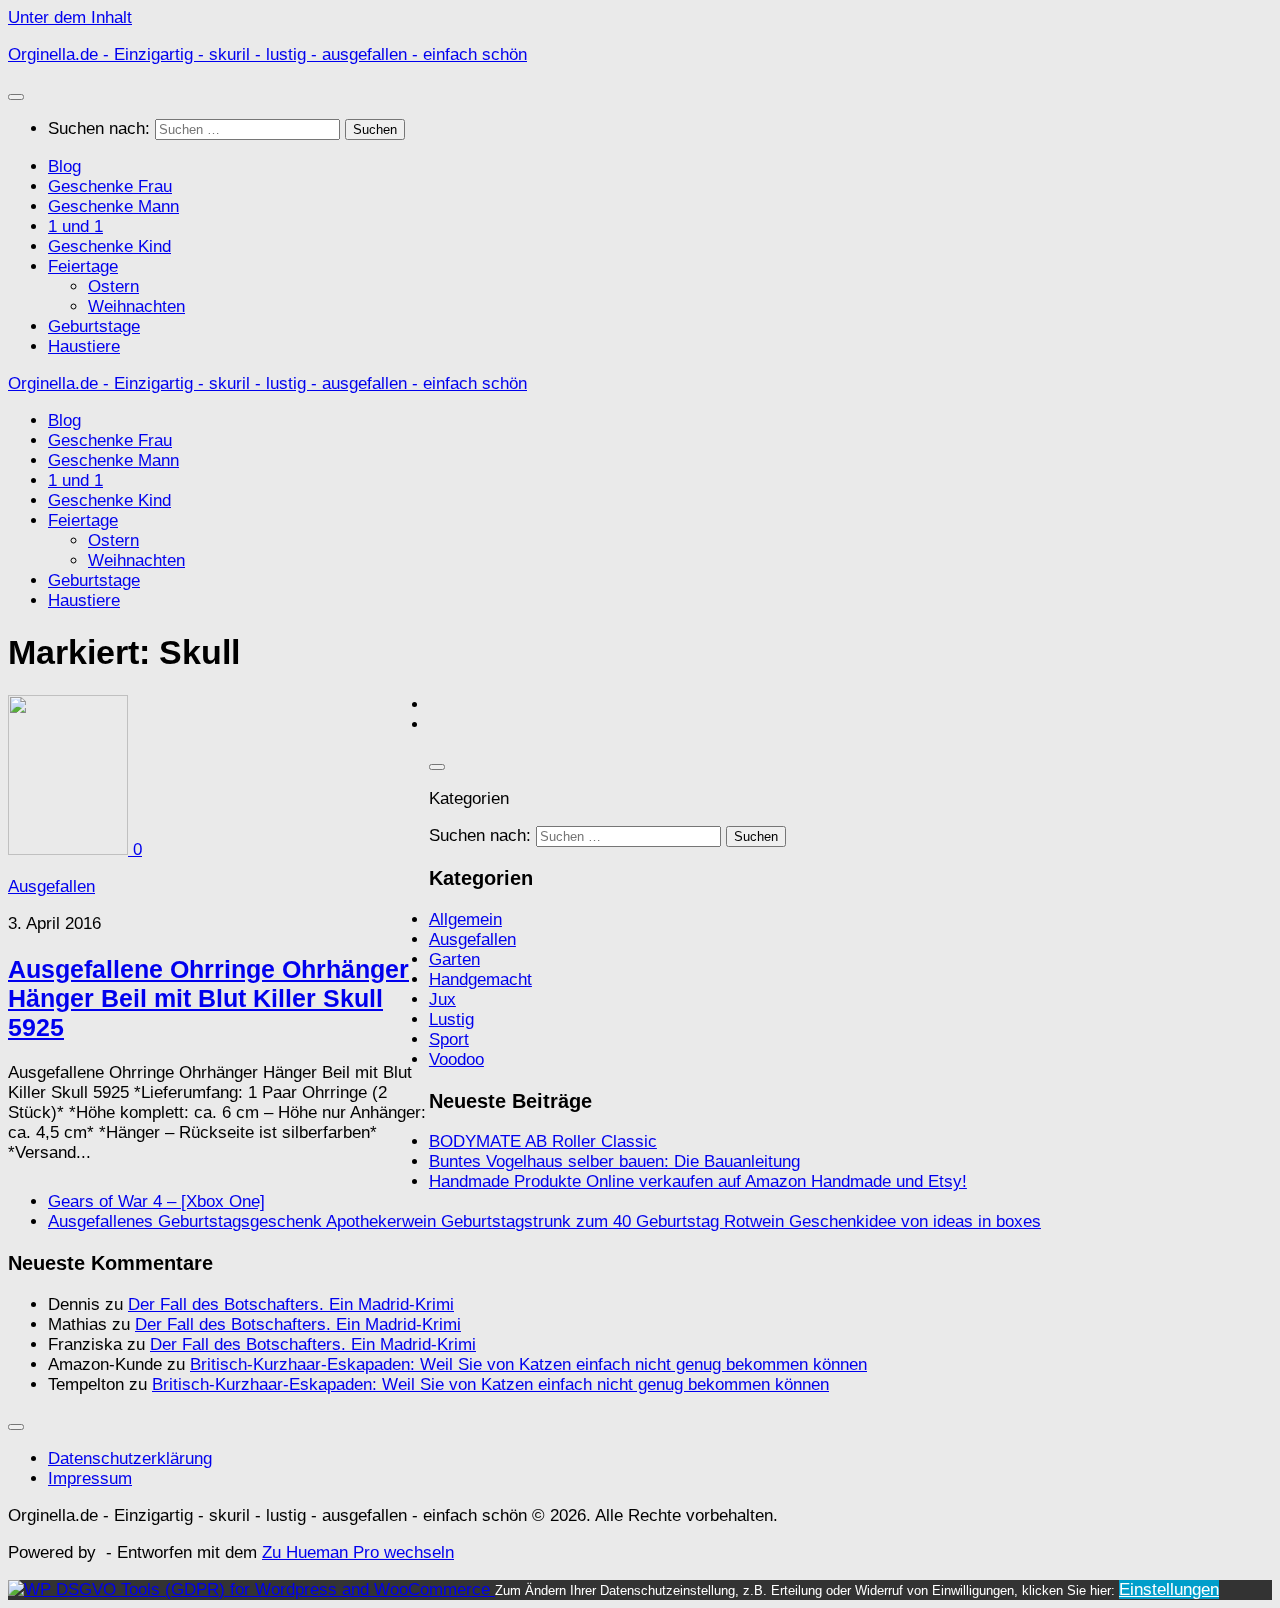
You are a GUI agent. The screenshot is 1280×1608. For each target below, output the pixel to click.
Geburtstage (94, 326)
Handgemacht (480, 979)
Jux (442, 999)
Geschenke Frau (110, 186)
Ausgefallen (51, 886)
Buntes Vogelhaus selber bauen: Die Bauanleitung (614, 1161)
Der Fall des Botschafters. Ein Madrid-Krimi (291, 1304)
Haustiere (84, 346)
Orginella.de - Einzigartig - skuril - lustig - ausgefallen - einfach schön (267, 54)
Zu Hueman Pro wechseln (358, 1552)
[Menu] (16, 97)
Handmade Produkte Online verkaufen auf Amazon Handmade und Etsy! (698, 1181)
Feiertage (83, 266)
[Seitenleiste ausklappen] (437, 767)
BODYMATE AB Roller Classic (543, 1141)
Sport (449, 1039)
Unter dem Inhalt (70, 17)
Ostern (113, 286)
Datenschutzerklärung (130, 1458)
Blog (64, 166)
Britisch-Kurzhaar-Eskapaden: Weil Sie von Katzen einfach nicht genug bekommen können (528, 1364)
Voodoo (456, 1059)
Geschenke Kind (109, 246)
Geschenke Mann (113, 206)
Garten (454, 959)
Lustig (451, 1019)
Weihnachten (136, 306)
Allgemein (465, 919)
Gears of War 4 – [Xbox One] (156, 1201)
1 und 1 (75, 226)
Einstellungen (1169, 1589)
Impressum (90, 1478)
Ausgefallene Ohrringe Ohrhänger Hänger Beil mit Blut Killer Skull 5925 (208, 998)
